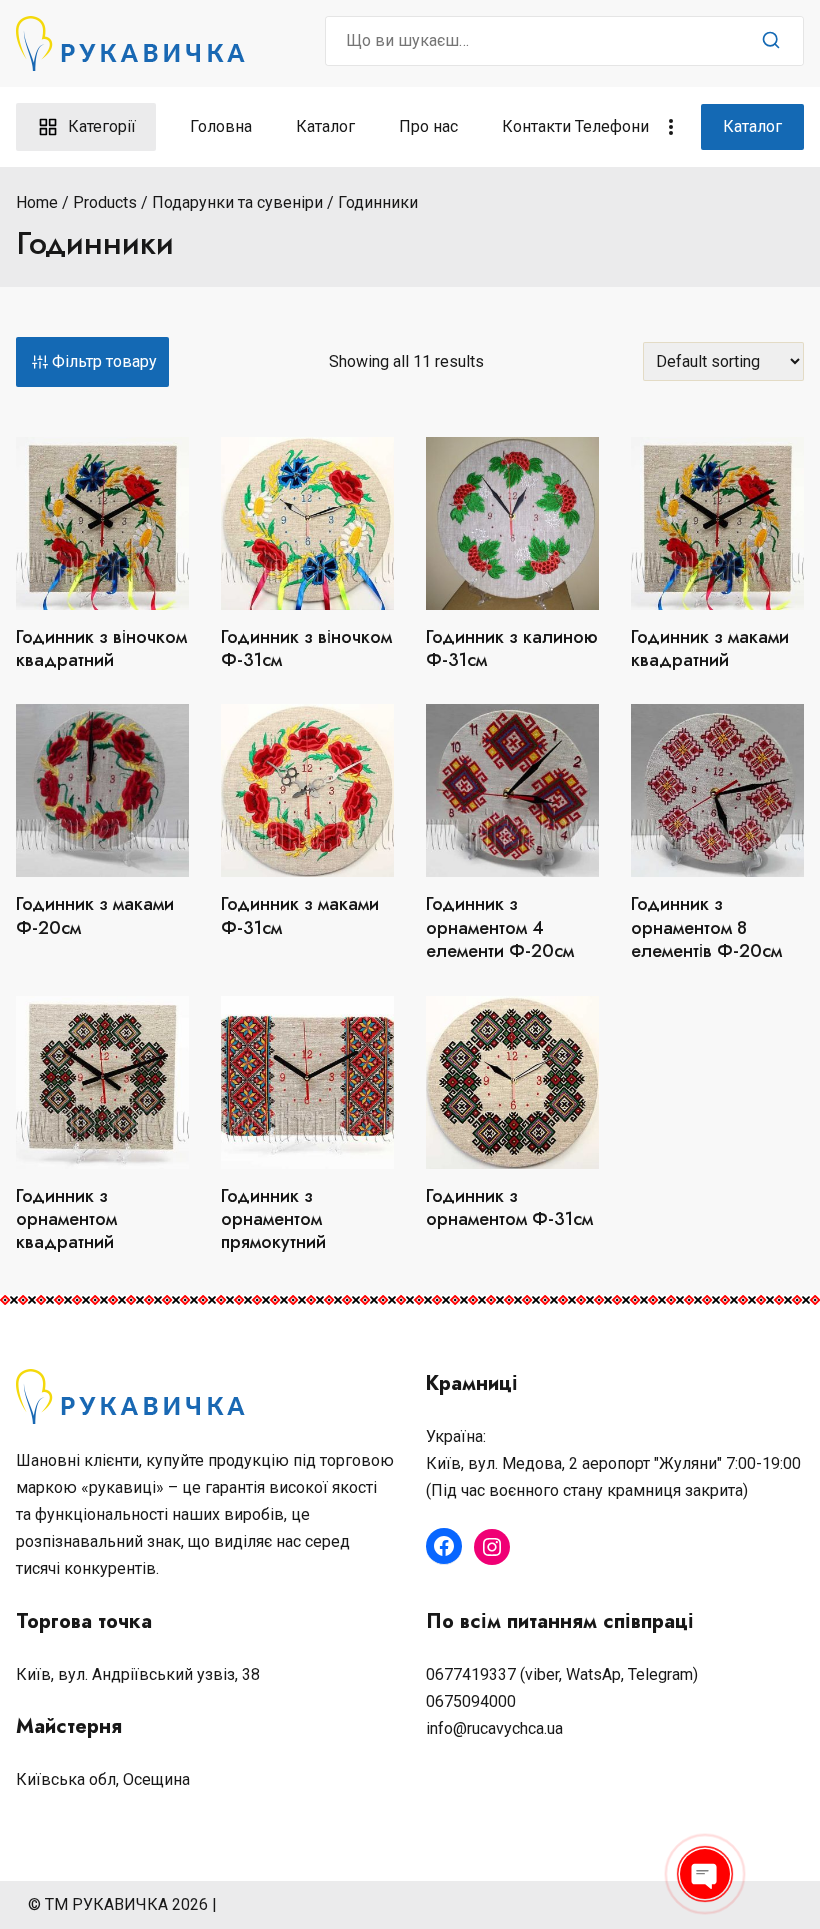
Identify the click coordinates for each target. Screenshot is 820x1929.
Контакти (536, 126)
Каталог (325, 126)
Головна (221, 126)
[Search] (771, 41)
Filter (92, 362)
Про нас (428, 126)
